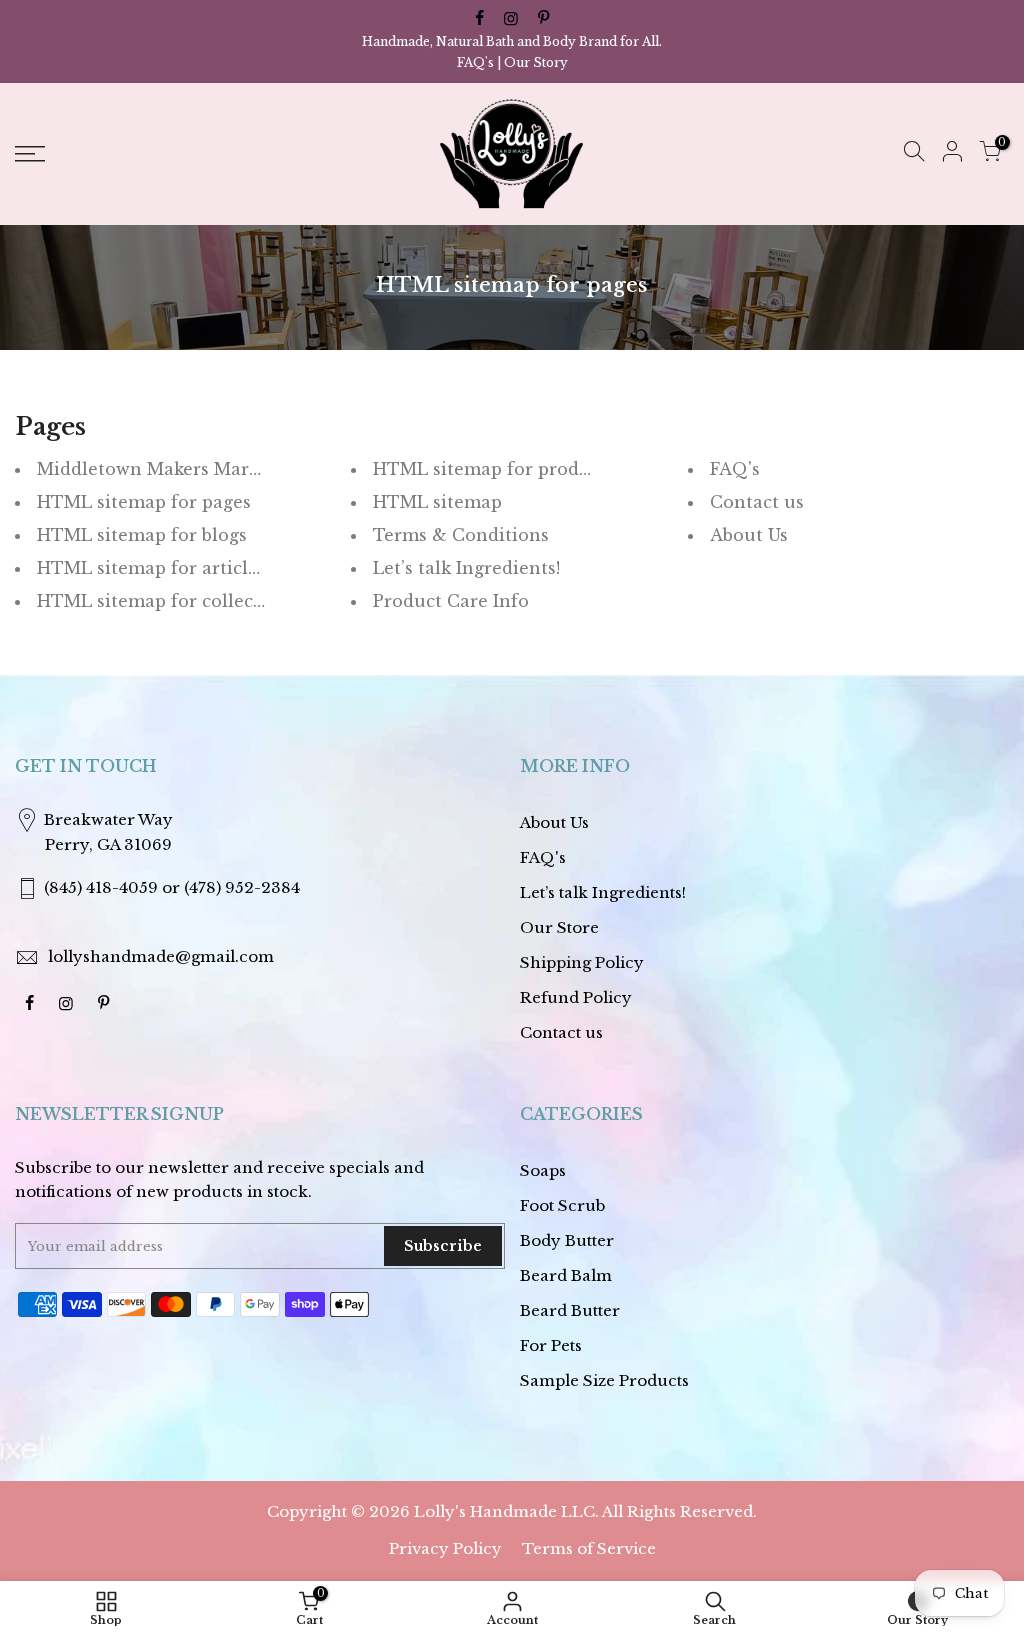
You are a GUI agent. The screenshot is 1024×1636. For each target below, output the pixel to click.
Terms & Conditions (461, 535)
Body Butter (567, 1240)
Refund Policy (576, 997)
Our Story (536, 62)
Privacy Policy (445, 1548)
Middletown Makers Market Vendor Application (243, 469)
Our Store (559, 927)
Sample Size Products (604, 1380)
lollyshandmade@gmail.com (161, 956)
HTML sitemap (437, 502)
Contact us (757, 502)
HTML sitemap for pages (144, 502)
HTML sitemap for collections (167, 601)
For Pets (551, 1345)
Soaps (543, 1170)
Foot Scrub (562, 1205)
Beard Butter (570, 1310)
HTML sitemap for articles (151, 568)
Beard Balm (566, 1275)
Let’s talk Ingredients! (466, 568)
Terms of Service (589, 1548)
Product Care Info (451, 601)
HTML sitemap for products (494, 469)
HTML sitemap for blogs (142, 535)
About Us (749, 535)
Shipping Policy (582, 962)
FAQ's (475, 62)
